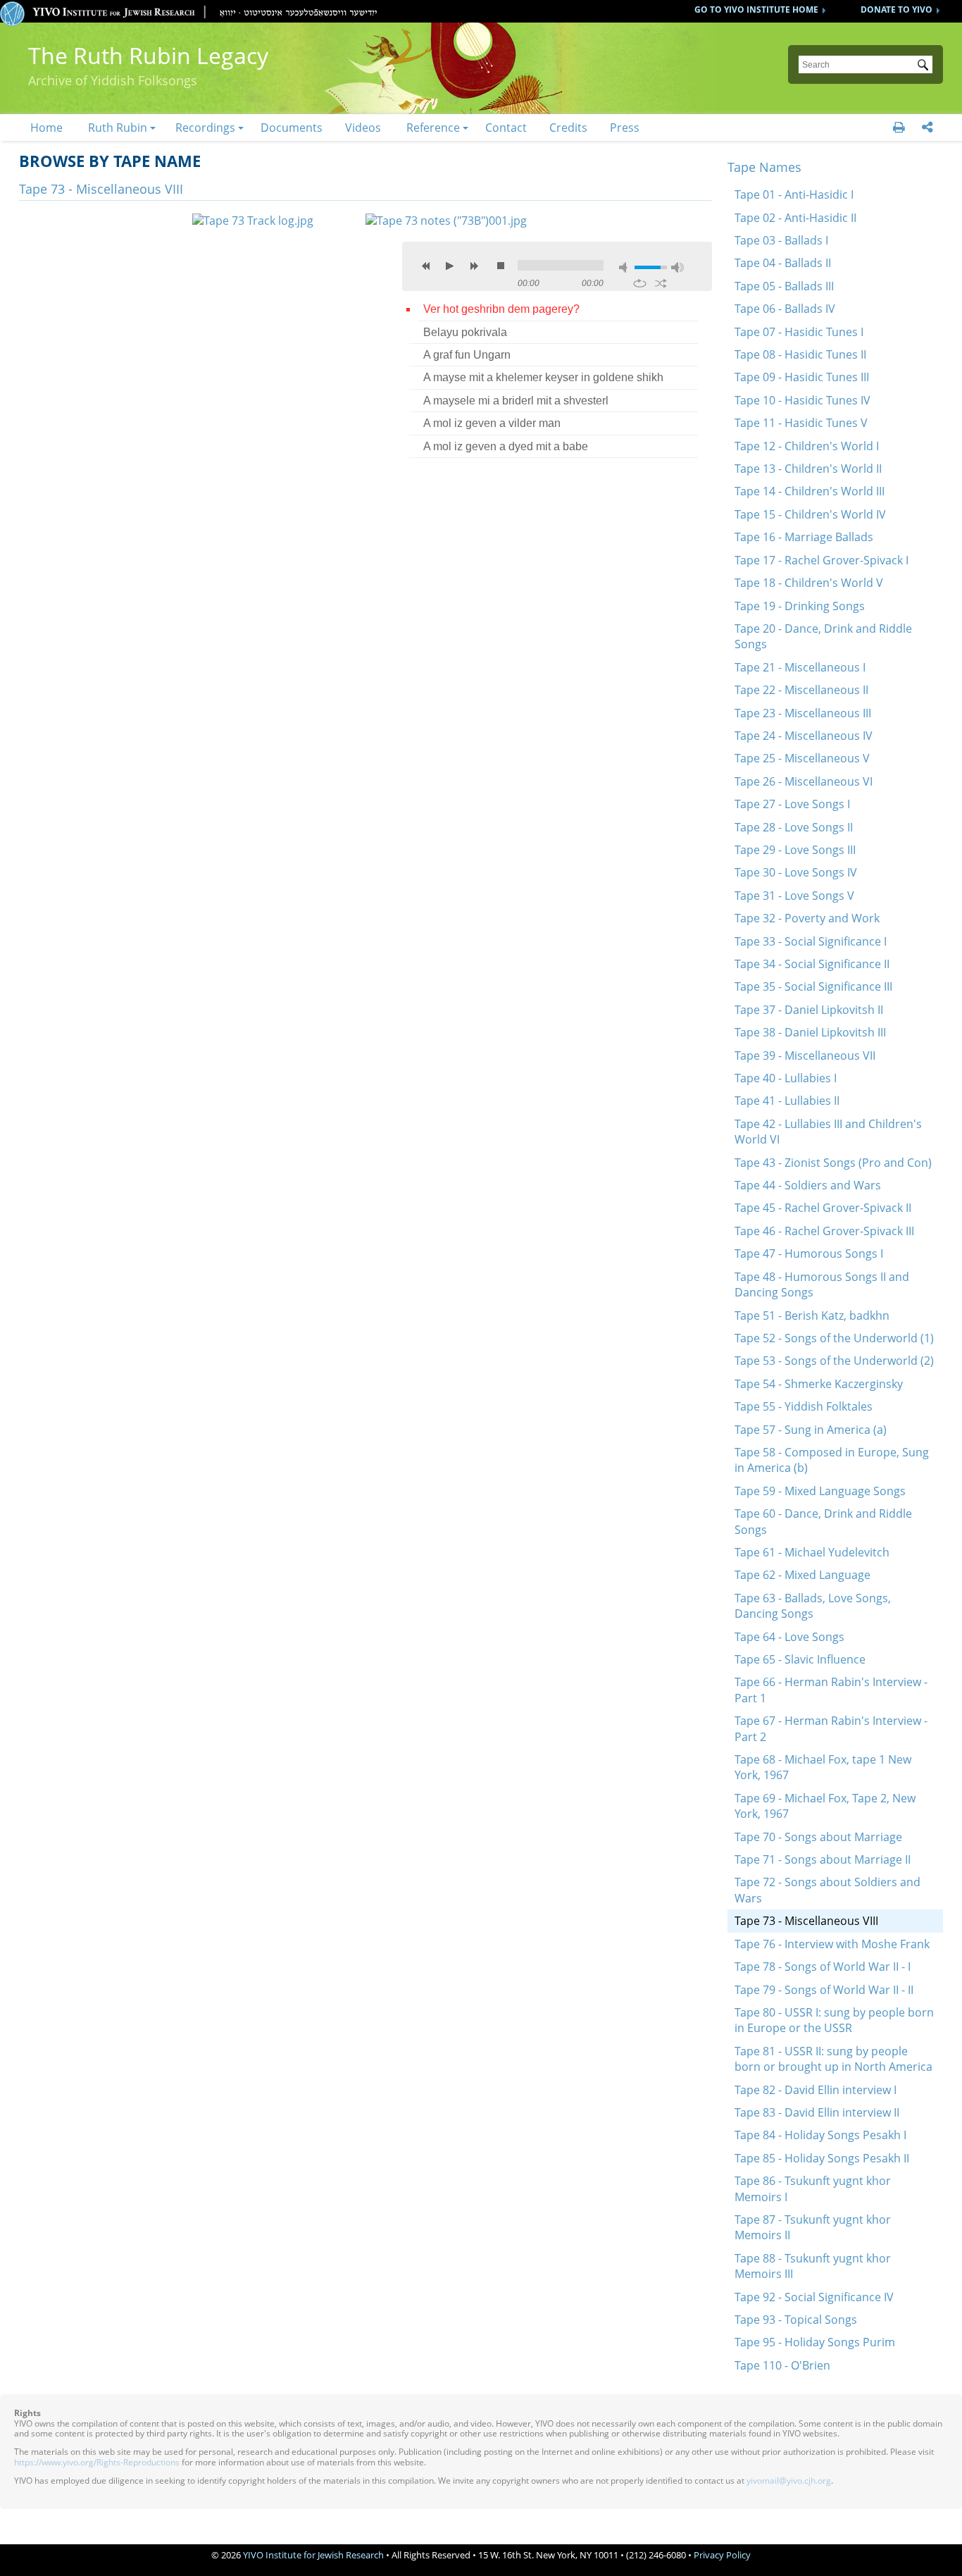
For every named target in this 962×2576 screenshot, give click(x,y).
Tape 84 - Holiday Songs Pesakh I (820, 2135)
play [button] (450, 266)
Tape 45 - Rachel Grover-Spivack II (823, 1208)
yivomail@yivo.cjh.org (789, 2481)
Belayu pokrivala (465, 332)
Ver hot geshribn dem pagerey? (501, 309)
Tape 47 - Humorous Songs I (809, 1253)
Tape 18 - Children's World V (809, 583)
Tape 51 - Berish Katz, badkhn (812, 1315)
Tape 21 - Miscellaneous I (800, 667)
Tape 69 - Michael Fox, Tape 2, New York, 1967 (825, 1806)
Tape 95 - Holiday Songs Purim (815, 2342)
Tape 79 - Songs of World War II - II (824, 1990)
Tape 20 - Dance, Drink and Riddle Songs (823, 636)
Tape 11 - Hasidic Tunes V (801, 423)
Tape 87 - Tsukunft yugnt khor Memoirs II (813, 2227)
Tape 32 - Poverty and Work (807, 918)
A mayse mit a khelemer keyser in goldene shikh (543, 377)
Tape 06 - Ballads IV (785, 309)
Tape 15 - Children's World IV (810, 514)
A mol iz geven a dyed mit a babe (506, 446)
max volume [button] (677, 267)
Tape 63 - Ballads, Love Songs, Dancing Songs (813, 1606)
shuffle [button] (661, 283)
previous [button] (426, 266)
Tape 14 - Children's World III (810, 491)
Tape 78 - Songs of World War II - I (823, 1967)
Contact (506, 128)
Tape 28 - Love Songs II (794, 827)
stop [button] (501, 266)
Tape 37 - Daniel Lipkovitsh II (809, 1010)
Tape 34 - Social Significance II (812, 964)
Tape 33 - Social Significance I (811, 941)
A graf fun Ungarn (467, 355)
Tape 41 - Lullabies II (787, 1101)
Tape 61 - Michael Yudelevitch (812, 1552)
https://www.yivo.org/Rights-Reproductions (97, 2462)
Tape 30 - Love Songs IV (796, 872)
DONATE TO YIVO (897, 10)
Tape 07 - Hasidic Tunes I (799, 332)
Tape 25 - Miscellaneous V (802, 758)
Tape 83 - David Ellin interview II (817, 2112)
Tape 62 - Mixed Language (802, 1575)
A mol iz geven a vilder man (492, 423)
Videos (363, 128)
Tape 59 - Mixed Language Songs (820, 1491)
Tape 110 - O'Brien (782, 2365)
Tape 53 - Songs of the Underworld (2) (834, 1361)
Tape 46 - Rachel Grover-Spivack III (824, 1231)
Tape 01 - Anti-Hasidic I (794, 194)
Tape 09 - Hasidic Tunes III (802, 377)
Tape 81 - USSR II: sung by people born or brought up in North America (833, 2059)
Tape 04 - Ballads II (783, 263)
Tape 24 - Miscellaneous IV (804, 736)
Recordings (205, 128)
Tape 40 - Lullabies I (786, 1078)
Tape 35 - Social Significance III (813, 986)
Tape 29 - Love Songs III (795, 850)
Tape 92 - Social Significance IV (814, 2297)
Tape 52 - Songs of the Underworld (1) (834, 1338)
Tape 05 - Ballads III (784, 286)
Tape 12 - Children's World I (807, 446)
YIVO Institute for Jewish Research (313, 2555)
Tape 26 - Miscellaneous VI (804, 781)
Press (625, 128)
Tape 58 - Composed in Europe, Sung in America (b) (832, 1460)
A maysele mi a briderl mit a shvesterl (516, 401)
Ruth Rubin (118, 128)
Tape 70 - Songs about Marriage (818, 1837)
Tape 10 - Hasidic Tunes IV (802, 400)
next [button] (474, 266)
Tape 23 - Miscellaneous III (803, 713)
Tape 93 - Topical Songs (796, 2320)
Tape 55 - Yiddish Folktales (804, 1406)
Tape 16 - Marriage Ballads (804, 537)
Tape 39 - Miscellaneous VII (805, 1055)
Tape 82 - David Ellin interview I (816, 2090)
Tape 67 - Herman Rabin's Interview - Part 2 (831, 1728)
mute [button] (625, 267)
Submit (925, 66)
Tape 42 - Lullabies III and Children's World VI (828, 1132)
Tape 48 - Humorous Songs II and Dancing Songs (822, 1284)
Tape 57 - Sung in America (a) (811, 1430)
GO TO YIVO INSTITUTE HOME (756, 10)
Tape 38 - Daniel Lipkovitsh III (810, 1032)
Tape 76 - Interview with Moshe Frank (832, 1944)
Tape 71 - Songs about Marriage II (823, 1859)
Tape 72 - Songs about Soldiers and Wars (827, 1890)
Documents (292, 128)
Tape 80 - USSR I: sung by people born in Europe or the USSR (834, 2020)
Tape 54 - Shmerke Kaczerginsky (819, 1384)
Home (46, 128)
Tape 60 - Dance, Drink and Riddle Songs (823, 1521)
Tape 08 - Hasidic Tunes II (800, 354)
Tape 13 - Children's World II (808, 469)
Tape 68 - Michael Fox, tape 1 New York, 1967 (823, 1767)
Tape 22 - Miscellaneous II (801, 690)
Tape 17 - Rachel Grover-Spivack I (822, 560)
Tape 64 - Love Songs (789, 1637)
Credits (568, 128)
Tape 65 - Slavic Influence (800, 1659)
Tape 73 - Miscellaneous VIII (806, 1921)
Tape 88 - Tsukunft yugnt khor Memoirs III (813, 2266)
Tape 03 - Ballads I (781, 240)
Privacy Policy (722, 2555)
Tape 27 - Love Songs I (792, 804)
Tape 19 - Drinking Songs (800, 606)
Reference (433, 128)
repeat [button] (640, 283)
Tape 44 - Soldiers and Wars (808, 1185)
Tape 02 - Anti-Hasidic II (795, 218)
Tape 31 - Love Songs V (794, 896)
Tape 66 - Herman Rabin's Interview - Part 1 (831, 1690)
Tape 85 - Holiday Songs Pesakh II (822, 2158)
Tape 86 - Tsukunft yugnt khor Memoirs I (813, 2188)
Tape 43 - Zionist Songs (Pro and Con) (833, 1163)
